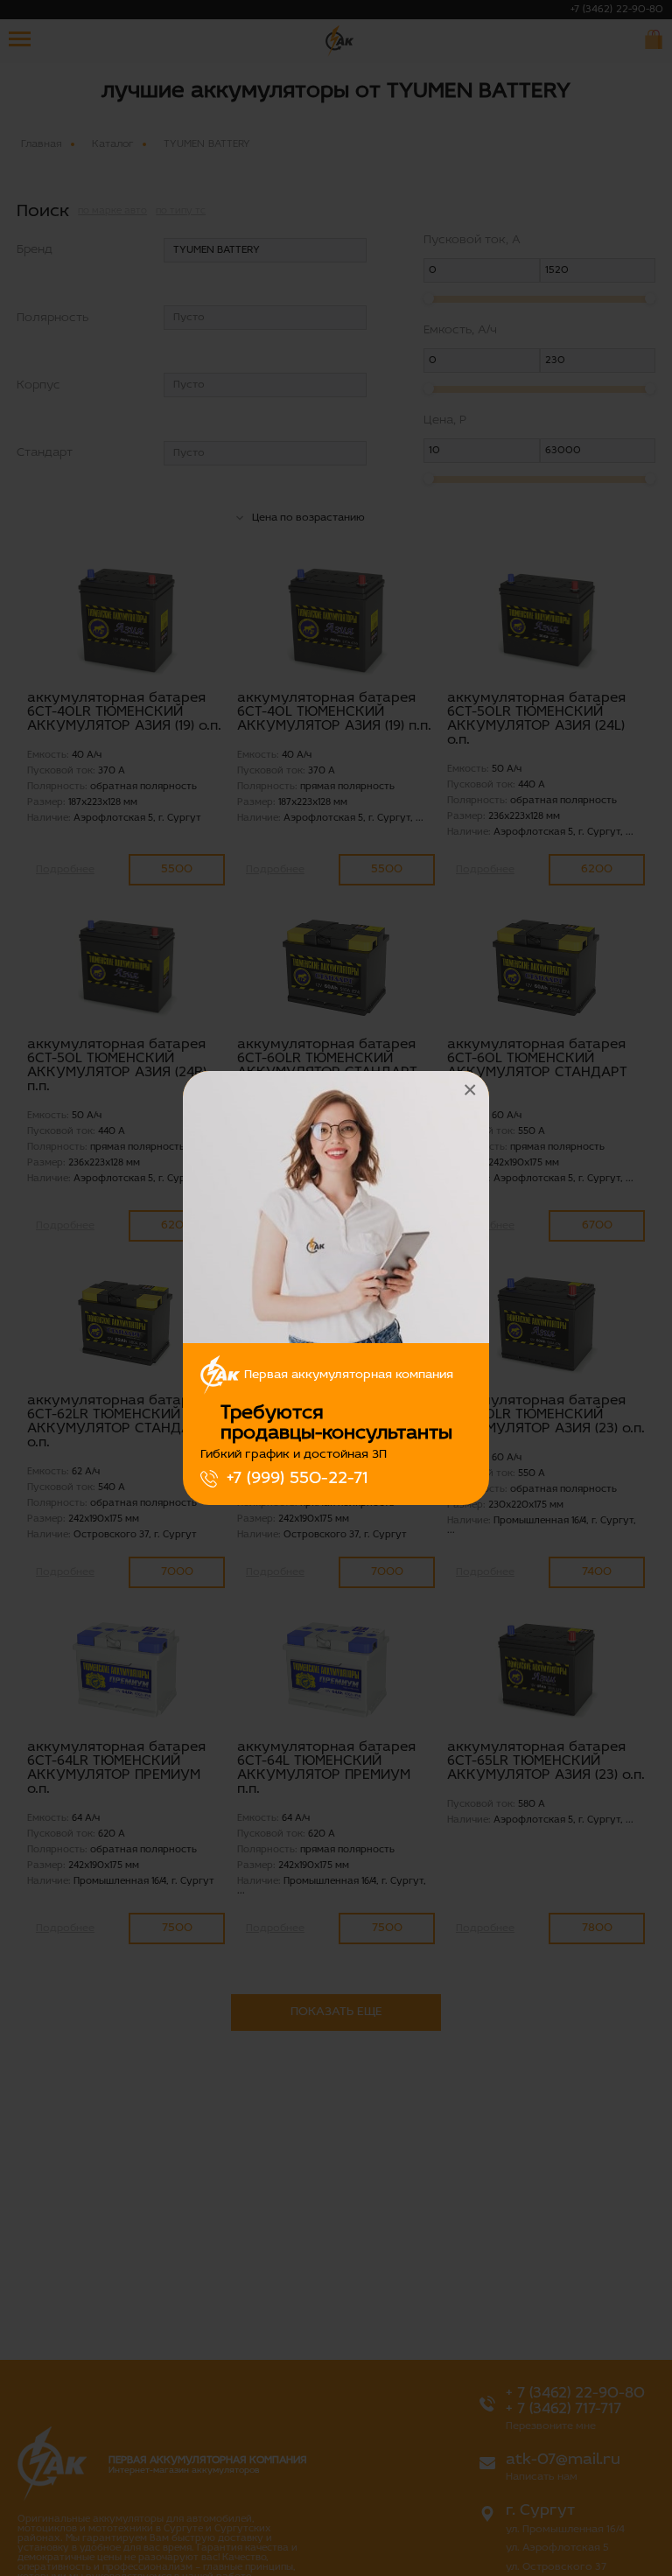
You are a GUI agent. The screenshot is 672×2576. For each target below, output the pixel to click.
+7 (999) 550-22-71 (297, 1479)
